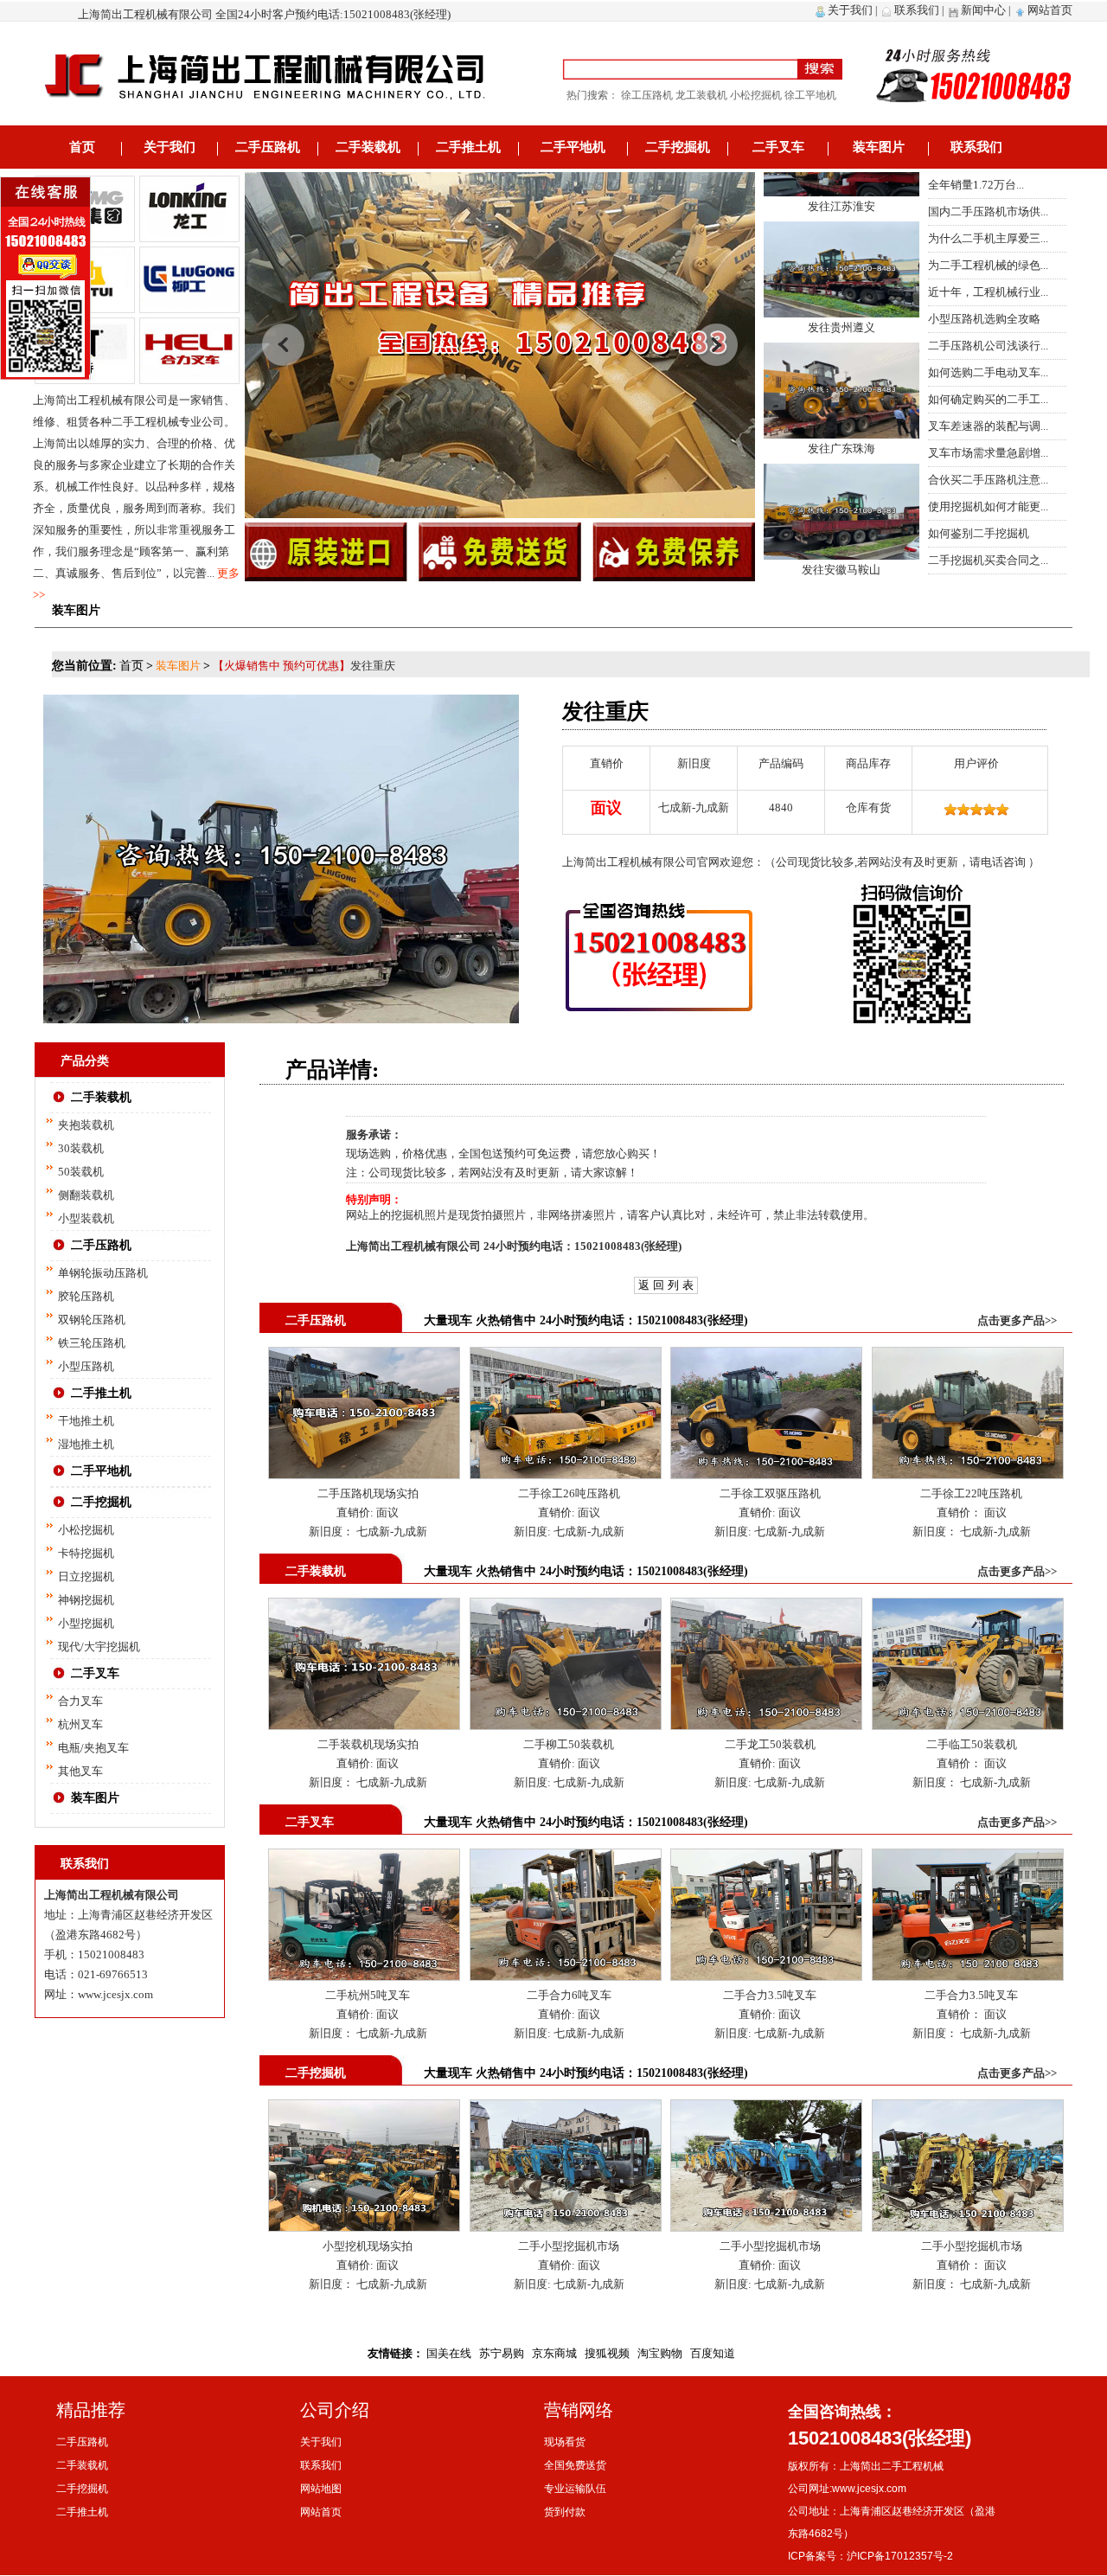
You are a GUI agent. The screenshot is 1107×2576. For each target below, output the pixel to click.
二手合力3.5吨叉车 (770, 1995)
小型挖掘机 (86, 1623)
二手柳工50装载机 (569, 1744)
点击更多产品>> (1017, 1320)
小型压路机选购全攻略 (984, 319)
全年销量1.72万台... (976, 185)
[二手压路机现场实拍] (364, 1356)
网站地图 (321, 2489)
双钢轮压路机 (92, 1320)
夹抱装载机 (86, 1125)
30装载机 (81, 1148)
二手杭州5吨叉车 (368, 1995)
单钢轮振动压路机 (103, 1273)
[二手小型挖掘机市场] (566, 2108)
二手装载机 (368, 147)
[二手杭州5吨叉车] (364, 1858)
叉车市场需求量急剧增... (988, 453)
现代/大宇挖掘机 (99, 1647)
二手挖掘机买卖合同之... (988, 560)
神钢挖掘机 (86, 1600)
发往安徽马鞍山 (841, 515)
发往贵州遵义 (841, 273)
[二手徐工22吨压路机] (968, 1356)
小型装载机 (86, 1218)
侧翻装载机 (86, 1195)
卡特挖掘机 (86, 1553)
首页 (82, 147)
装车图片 (879, 147)
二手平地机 (573, 147)
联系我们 (917, 10)
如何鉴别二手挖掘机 (979, 533)
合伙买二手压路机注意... (988, 480)
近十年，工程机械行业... (988, 292)
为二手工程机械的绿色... (988, 265)
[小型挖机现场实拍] (364, 2108)
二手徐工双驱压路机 (770, 1493)
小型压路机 (86, 1366)
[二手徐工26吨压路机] (566, 1356)
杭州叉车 (80, 1724)
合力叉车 (80, 1701)
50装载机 (81, 1172)
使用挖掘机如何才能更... (988, 506)
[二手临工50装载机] (968, 1607)
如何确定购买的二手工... (988, 399)
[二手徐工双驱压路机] (766, 1356)
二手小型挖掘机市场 (569, 2246)
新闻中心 (983, 10)
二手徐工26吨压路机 (569, 1493)
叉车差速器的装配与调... (988, 426)
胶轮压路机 (86, 1296)
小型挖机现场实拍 (368, 2246)
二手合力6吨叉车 (569, 1995)
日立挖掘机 (86, 1576)
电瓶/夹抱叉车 (93, 1748)
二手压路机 (268, 147)
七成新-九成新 (390, 1532)
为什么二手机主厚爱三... (988, 238)
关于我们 (850, 10)
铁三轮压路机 (92, 1343)
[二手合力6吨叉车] (566, 1858)
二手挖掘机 (678, 147)
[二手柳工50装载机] (566, 1607)
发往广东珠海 (841, 394)
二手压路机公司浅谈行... (988, 346)
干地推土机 (86, 1421)
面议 (386, 1512)
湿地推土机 (86, 1444)
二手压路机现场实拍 (368, 1493)
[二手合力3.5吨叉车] (766, 1858)
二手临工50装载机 (972, 1744)
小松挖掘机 (86, 1530)
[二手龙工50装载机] (766, 1607)
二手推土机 (468, 147)
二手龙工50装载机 (770, 1744)
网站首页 (1050, 10)
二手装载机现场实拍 (368, 1744)
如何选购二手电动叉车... (988, 372)
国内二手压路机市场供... (988, 211)
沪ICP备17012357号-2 (900, 2556)
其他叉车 (80, 1771)
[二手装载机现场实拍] (364, 1607)
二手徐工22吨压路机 (971, 1493)
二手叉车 (778, 147)
